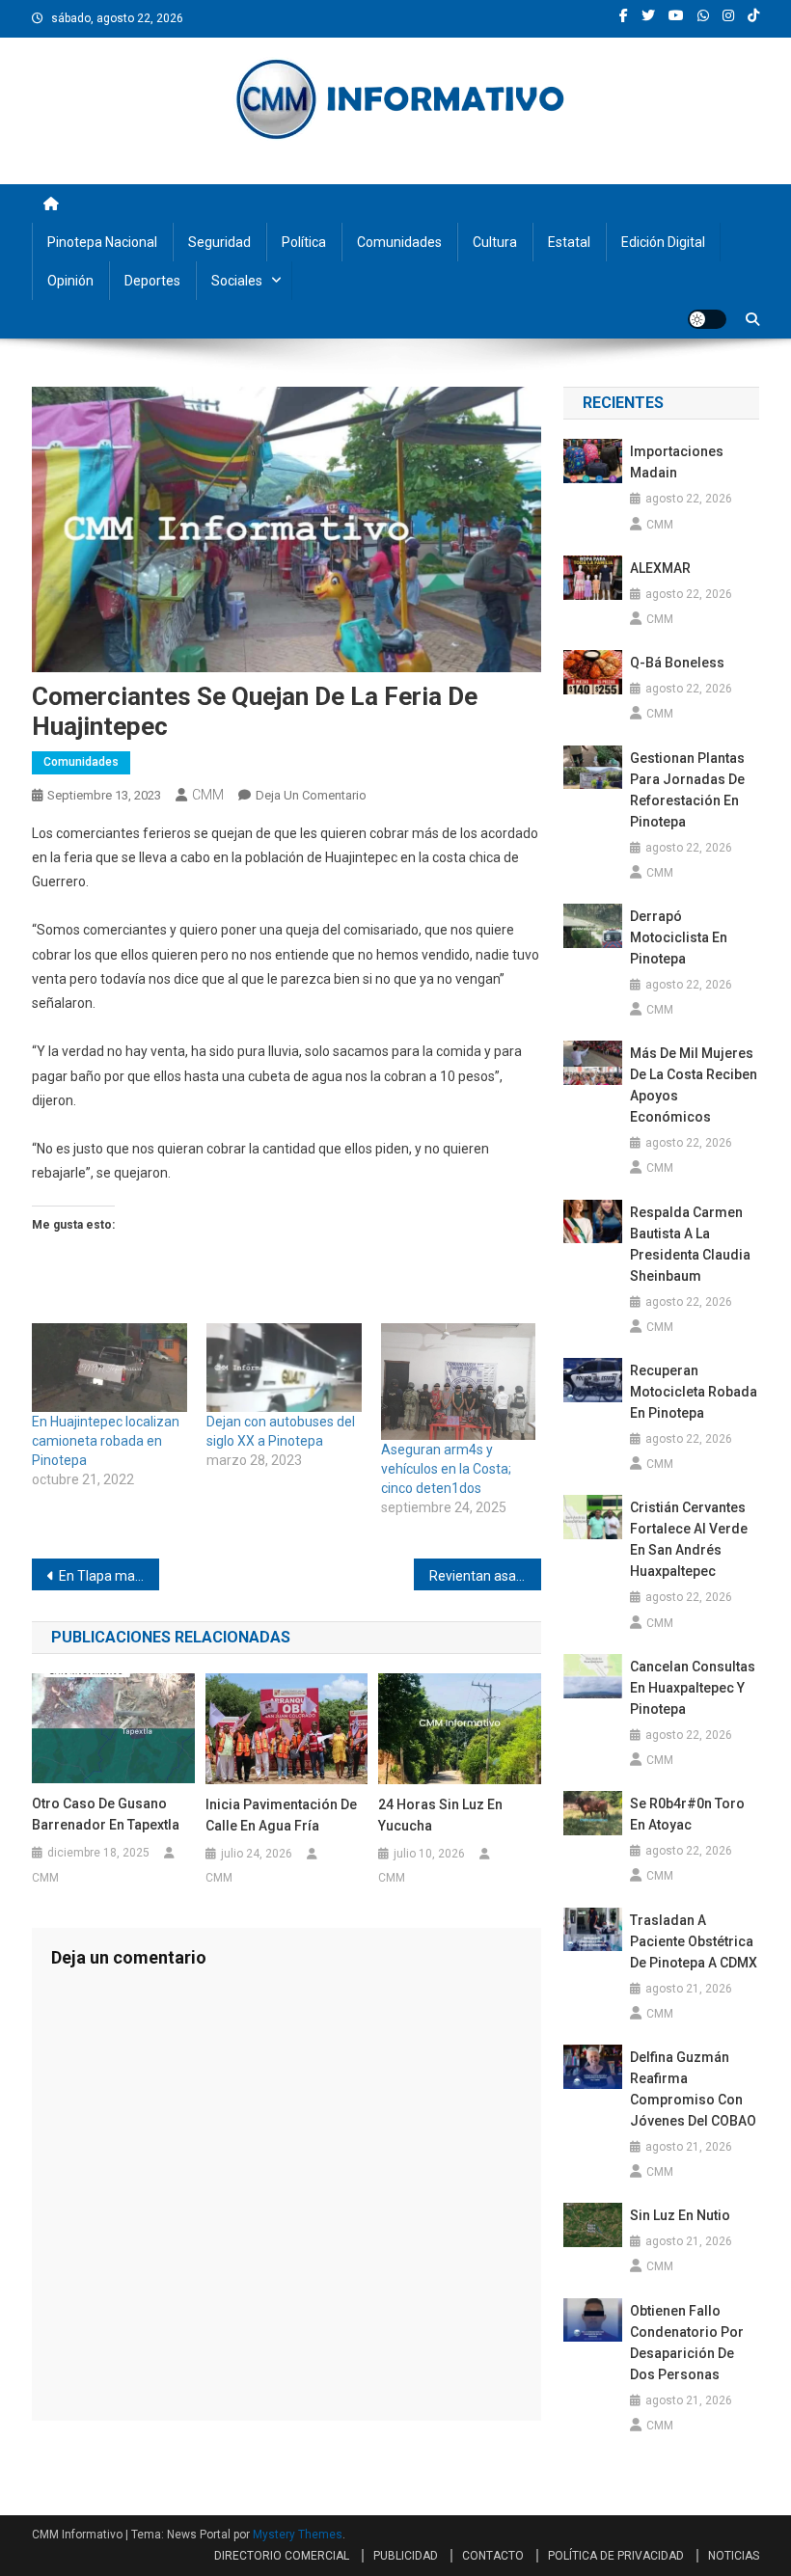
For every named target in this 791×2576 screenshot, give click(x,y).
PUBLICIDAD (406, 2556)
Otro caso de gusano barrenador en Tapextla (106, 1814)
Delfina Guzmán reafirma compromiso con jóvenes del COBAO (693, 2089)
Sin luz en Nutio (680, 2215)
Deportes (152, 281)
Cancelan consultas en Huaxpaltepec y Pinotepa (693, 1688)
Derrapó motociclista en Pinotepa (679, 937)
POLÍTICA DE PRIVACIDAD (616, 2556)
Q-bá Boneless (677, 663)
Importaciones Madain (677, 462)
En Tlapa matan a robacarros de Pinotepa (109, 1576)
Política (304, 242)
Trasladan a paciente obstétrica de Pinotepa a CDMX (694, 1941)
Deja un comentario (311, 795)
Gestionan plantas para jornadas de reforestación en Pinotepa (687, 790)
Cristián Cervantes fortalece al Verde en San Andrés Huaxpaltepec (689, 1539)
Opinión (70, 281)
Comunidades (399, 242)
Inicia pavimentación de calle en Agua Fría (281, 1815)
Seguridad (219, 242)
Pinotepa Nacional (102, 242)
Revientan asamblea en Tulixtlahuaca (485, 1576)
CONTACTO (493, 2556)
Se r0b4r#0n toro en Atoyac (687, 1814)
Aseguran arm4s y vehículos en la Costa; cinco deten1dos (446, 1469)
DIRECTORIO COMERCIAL (282, 2556)
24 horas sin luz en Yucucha (440, 1815)
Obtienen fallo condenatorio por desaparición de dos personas (687, 2343)
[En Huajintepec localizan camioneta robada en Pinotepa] (109, 1368)
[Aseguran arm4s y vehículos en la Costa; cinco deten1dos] (459, 1382)
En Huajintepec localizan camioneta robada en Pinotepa (106, 1441)
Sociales (237, 281)
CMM (208, 795)
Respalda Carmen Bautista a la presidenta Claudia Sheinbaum (690, 1244)
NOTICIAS (734, 2556)
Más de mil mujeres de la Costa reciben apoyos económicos (694, 1085)
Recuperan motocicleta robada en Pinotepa (694, 1392)
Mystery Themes (298, 2535)
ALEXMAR (660, 568)
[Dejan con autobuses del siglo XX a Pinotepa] (284, 1368)
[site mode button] (707, 319)
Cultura (495, 242)
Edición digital (663, 242)
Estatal (569, 242)
